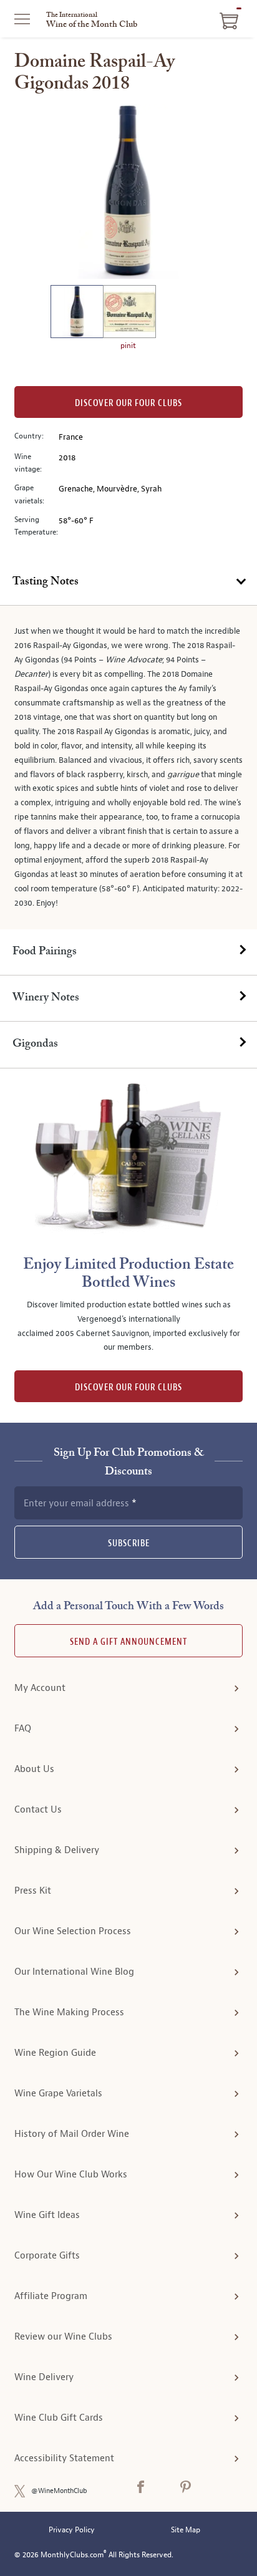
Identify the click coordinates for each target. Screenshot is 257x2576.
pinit (128, 346)
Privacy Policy (72, 2530)
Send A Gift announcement (128, 1642)
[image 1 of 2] (77, 313)
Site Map (186, 2530)
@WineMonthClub (59, 2491)
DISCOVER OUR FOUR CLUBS (128, 1387)
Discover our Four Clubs (128, 403)
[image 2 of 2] (129, 313)
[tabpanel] (128, 767)
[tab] (128, 583)
